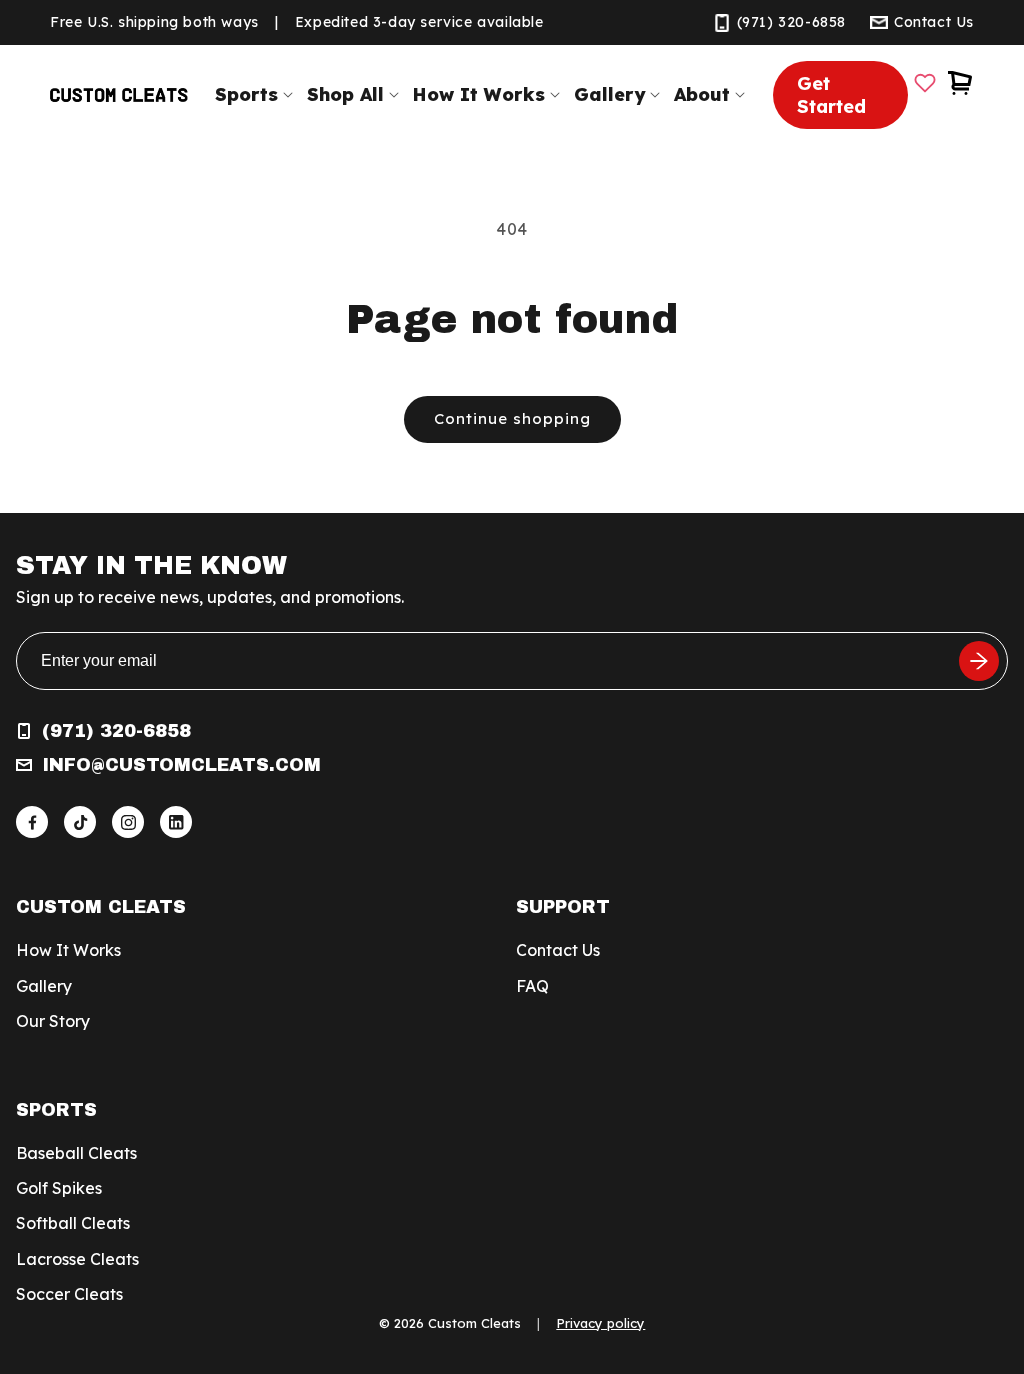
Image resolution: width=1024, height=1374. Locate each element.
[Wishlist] (925, 83)
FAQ (532, 986)
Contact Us (558, 950)
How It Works (68, 950)
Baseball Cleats (76, 1153)
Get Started (831, 95)
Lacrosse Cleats (77, 1259)
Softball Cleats (73, 1223)
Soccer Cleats (69, 1294)
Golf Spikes (59, 1188)
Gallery (44, 986)
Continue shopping (512, 418)
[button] (258, 94)
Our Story (53, 1021)
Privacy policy (600, 1323)
